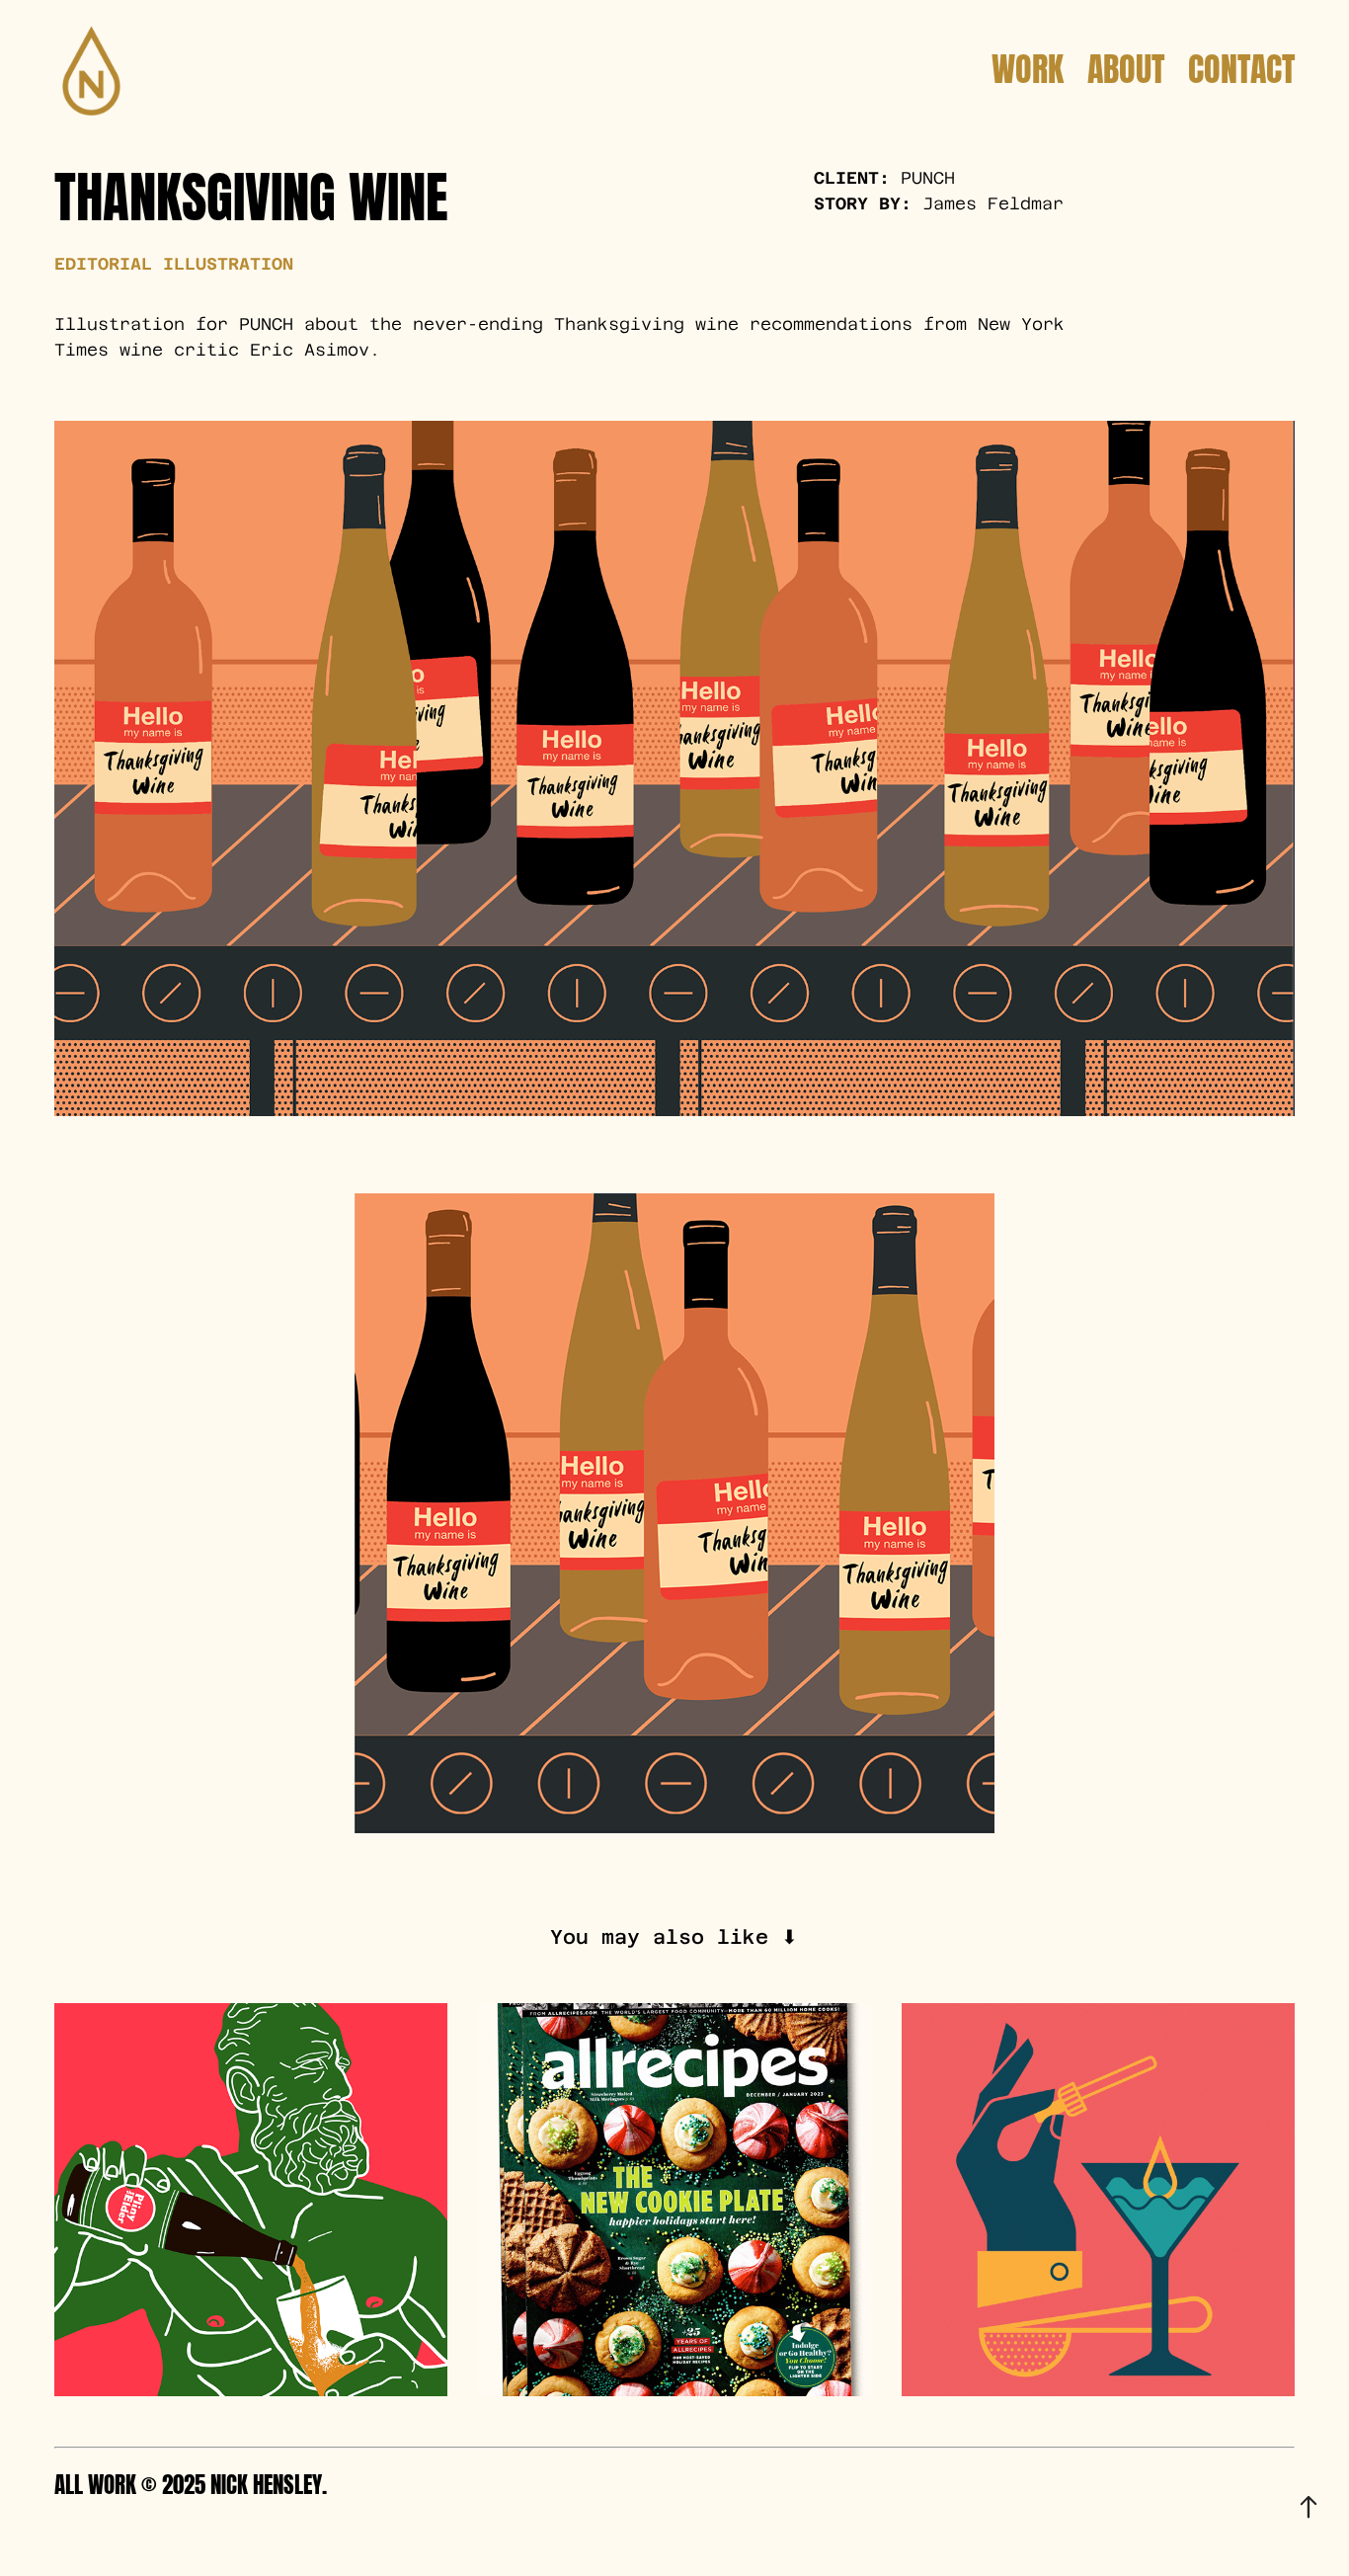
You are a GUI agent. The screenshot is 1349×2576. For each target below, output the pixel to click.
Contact (1241, 65)
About (1126, 65)
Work (1028, 65)
